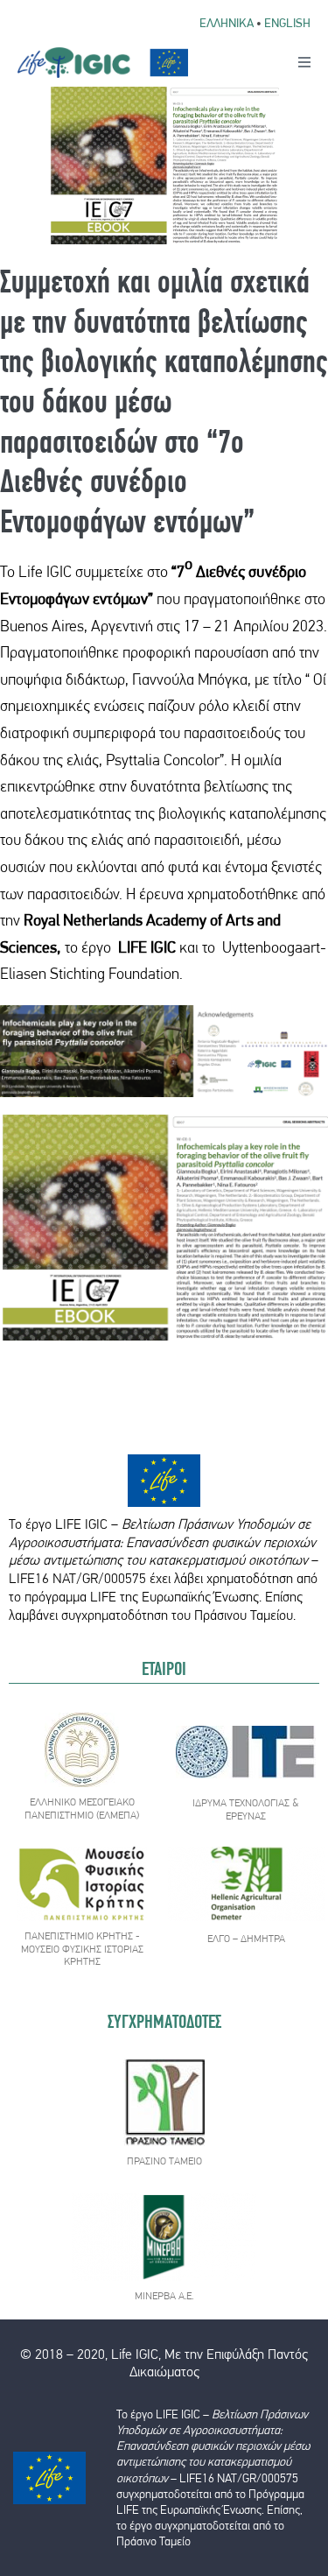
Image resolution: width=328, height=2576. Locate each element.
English (287, 23)
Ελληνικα (227, 23)
